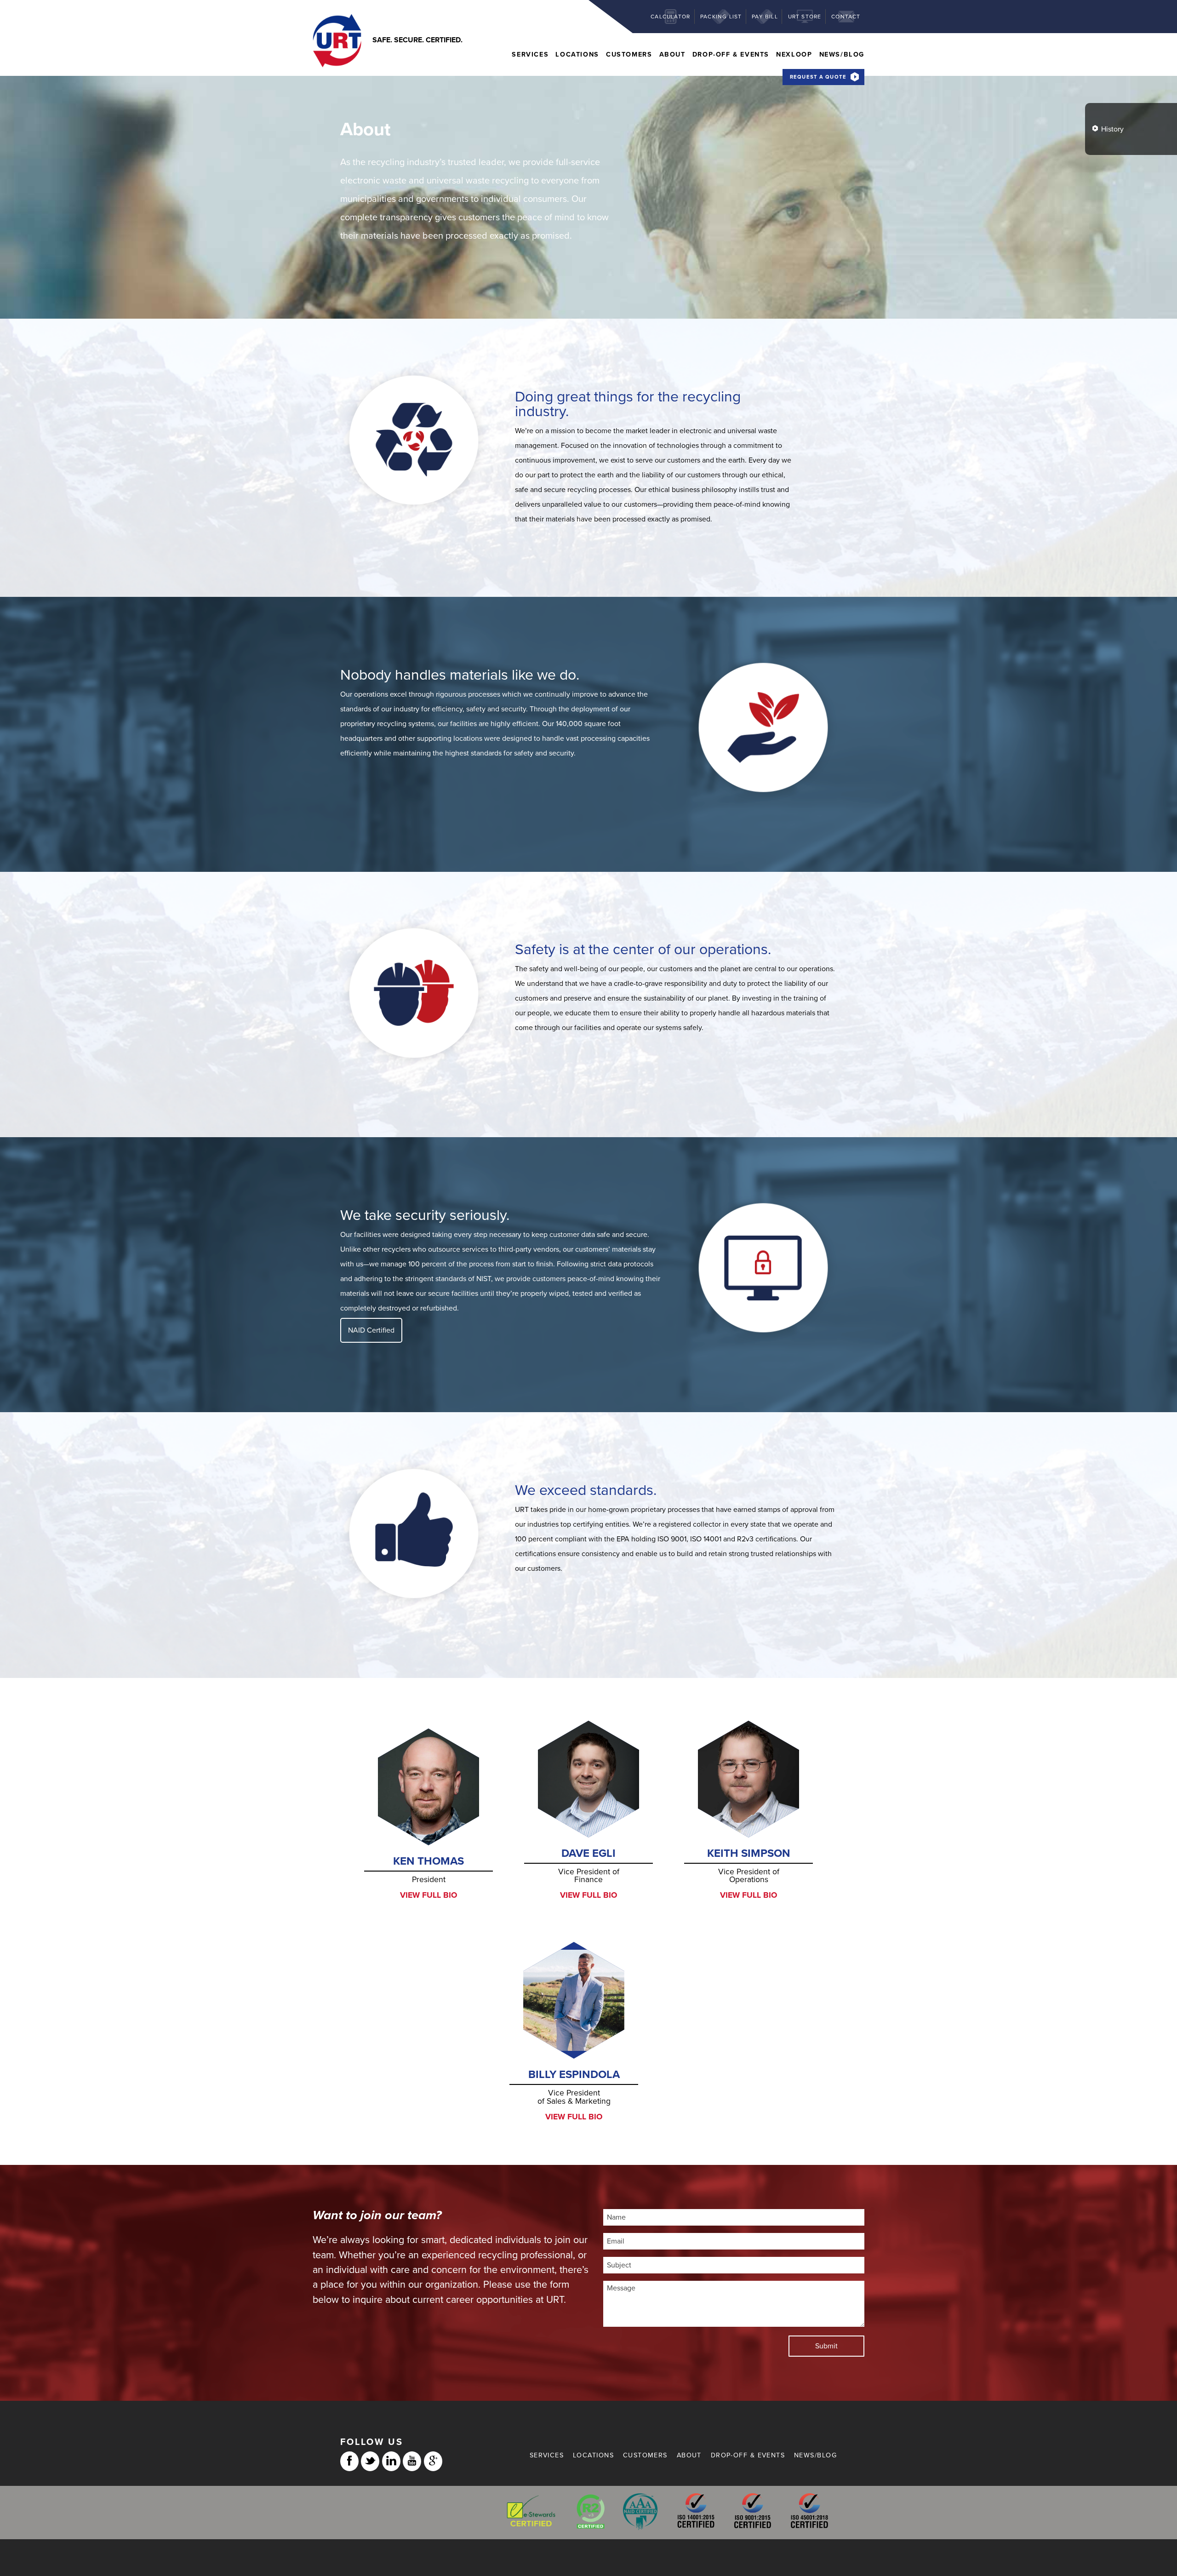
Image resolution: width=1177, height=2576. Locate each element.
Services (530, 54)
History (1112, 129)
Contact (846, 17)
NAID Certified (371, 1330)
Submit (826, 2346)
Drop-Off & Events (731, 54)
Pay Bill (765, 17)
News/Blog (842, 54)
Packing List (721, 17)
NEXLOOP (794, 54)
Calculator (670, 17)
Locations (577, 54)
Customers (629, 54)
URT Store (805, 17)
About (672, 54)
